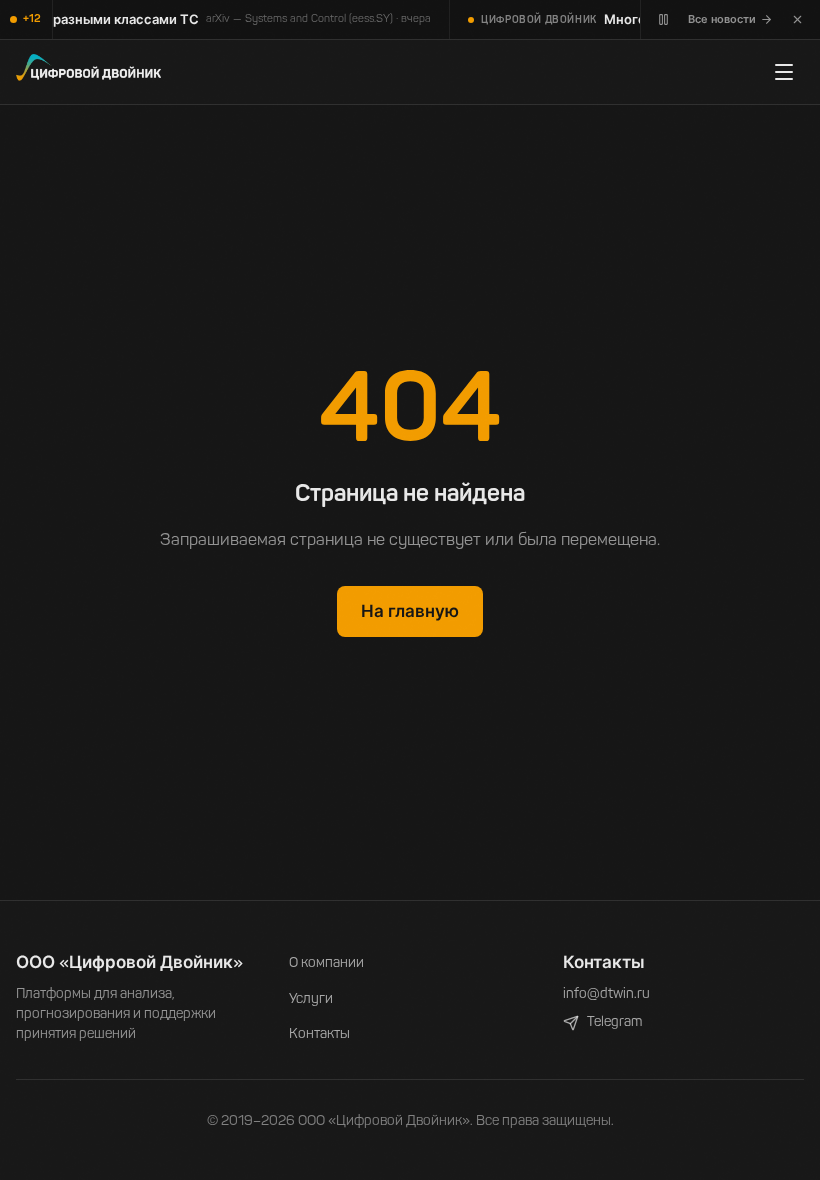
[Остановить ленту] (663, 20)
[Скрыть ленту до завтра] (797, 20)
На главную (410, 611)
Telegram (614, 1022)
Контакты (319, 1034)
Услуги (311, 999)
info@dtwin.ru (606, 994)
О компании (326, 963)
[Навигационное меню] (784, 72)
